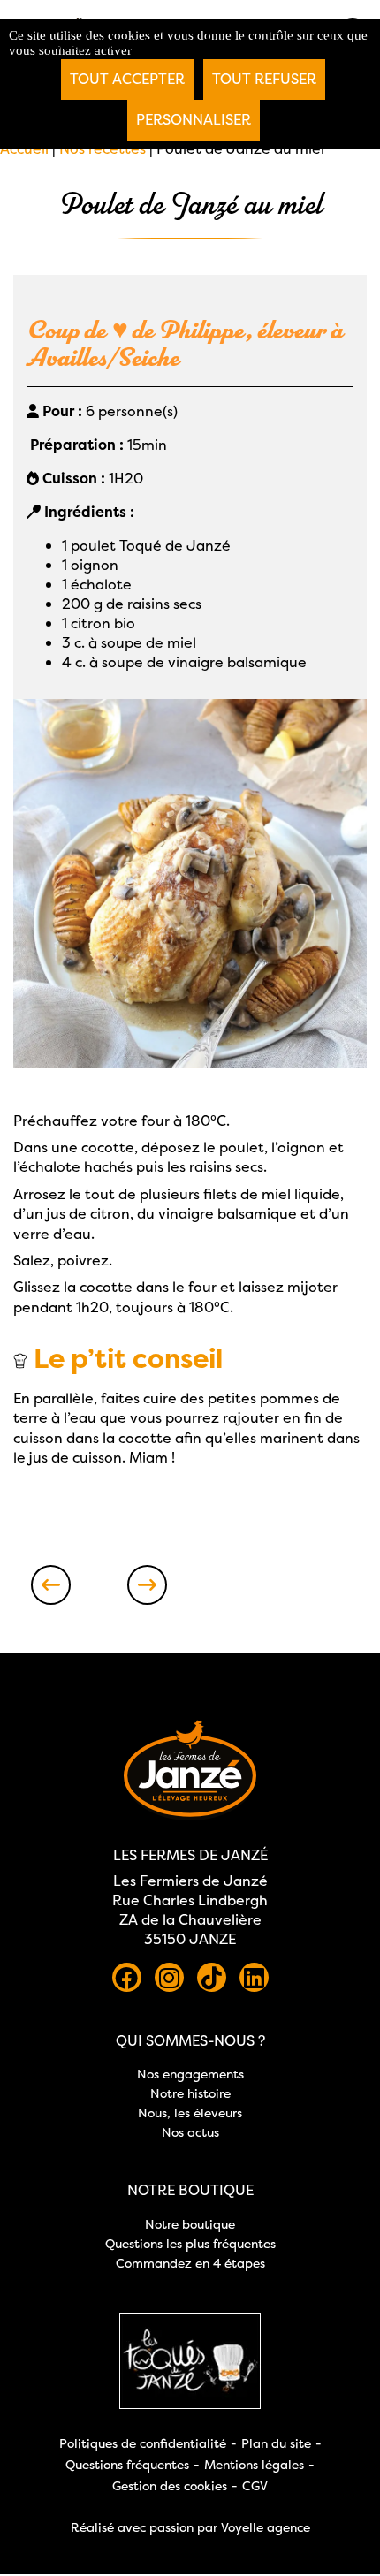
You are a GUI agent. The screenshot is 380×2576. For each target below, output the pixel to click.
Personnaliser (194, 119)
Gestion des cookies (170, 2485)
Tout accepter (127, 79)
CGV (255, 2485)
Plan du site (276, 2443)
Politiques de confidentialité (143, 2443)
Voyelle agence (266, 2527)
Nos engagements (190, 2074)
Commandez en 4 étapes (190, 2263)
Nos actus (190, 2132)
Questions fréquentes (127, 2464)
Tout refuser (264, 79)
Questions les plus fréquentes (190, 2243)
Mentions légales (254, 2464)
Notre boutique (190, 2224)
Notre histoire (190, 2093)
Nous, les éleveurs (190, 2112)
